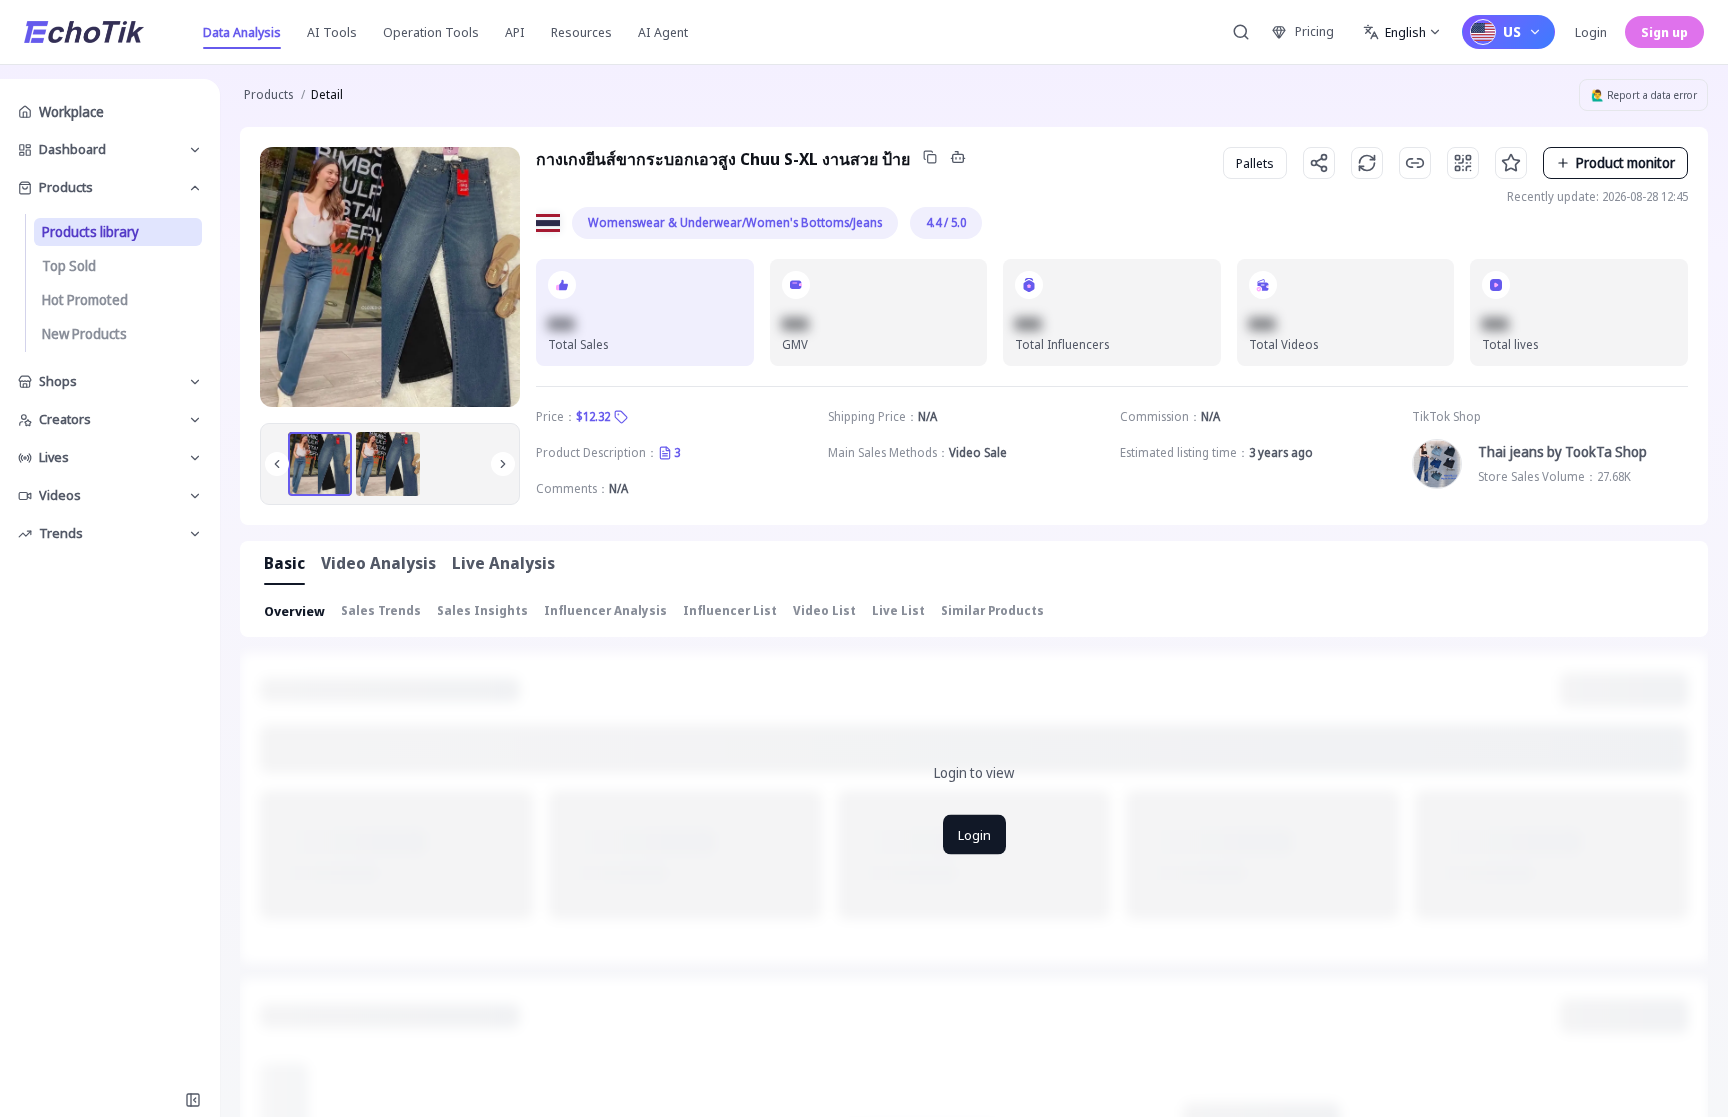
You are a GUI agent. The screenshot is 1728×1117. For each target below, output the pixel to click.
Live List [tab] (898, 610)
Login (1591, 32)
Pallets (1255, 163)
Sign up (1664, 32)
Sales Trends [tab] (381, 610)
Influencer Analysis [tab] (605, 610)
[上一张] (277, 464)
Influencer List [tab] (730, 610)
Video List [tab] (824, 610)
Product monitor (1625, 162)
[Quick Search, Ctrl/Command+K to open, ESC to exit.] (1241, 32)
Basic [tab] (284, 563)
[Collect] (1511, 163)
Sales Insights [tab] (482, 610)
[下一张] (503, 464)
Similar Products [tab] (992, 610)
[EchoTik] (84, 32)
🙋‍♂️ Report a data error (1644, 95)
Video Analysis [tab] (378, 563)
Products (268, 94)
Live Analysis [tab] (503, 563)
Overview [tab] (294, 611)
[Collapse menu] (193, 1100)
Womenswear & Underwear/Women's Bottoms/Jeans (735, 222)
